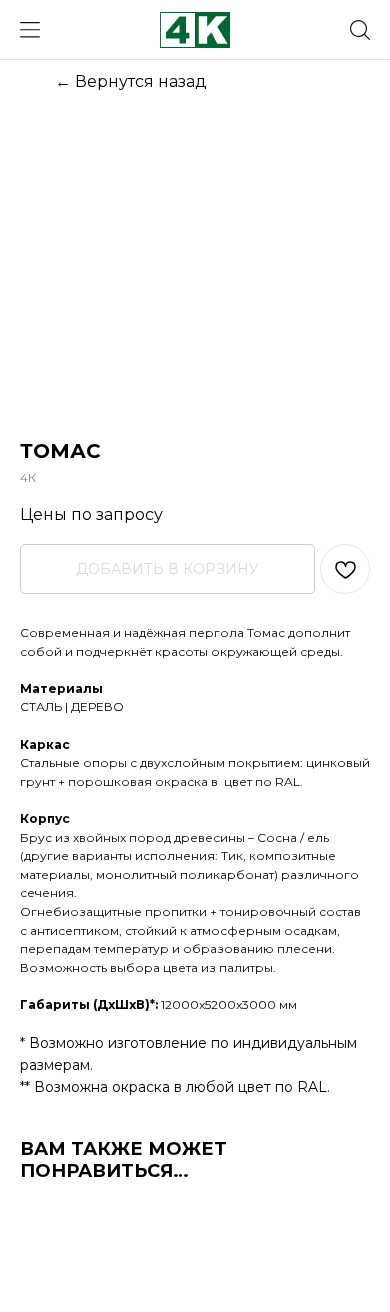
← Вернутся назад (131, 81)
